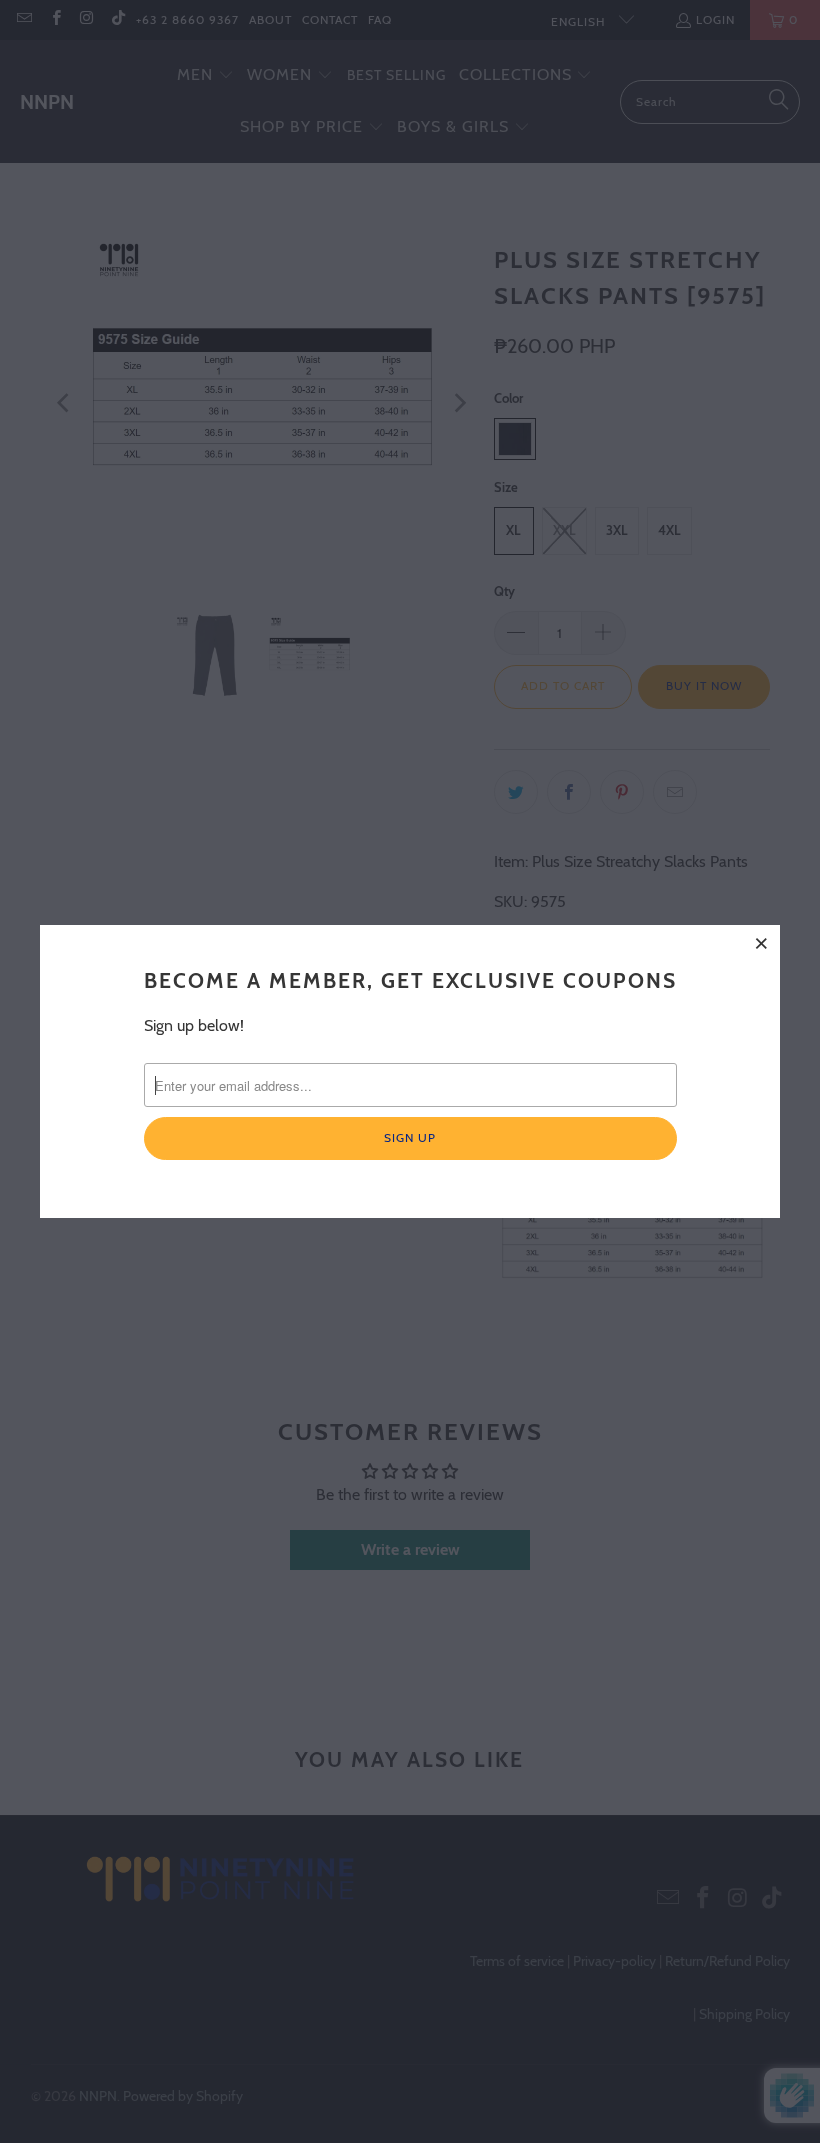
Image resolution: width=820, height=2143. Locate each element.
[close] (762, 943)
